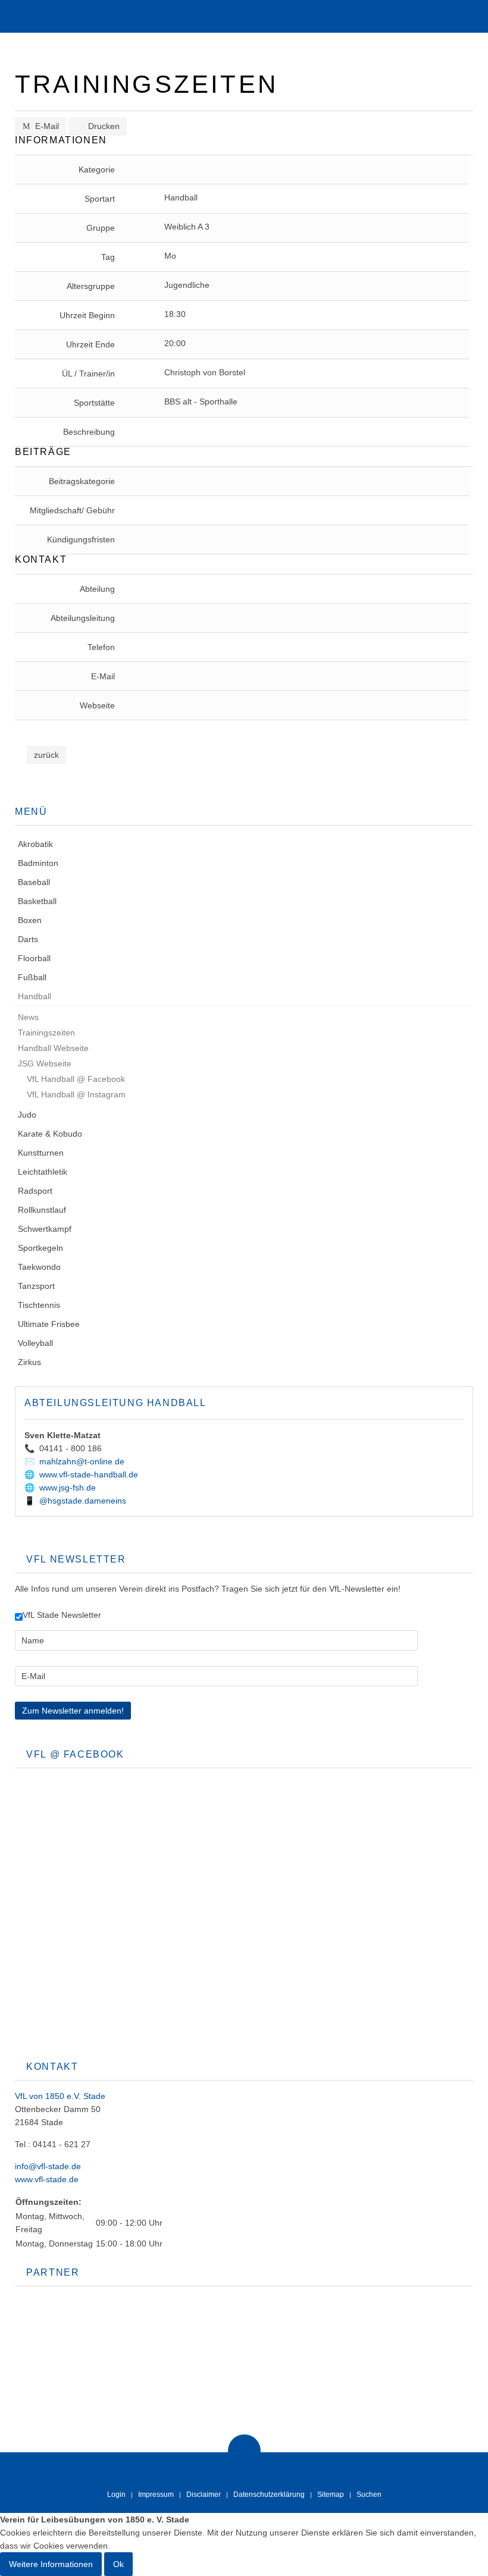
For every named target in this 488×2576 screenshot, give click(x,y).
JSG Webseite (45, 1063)
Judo (27, 1115)
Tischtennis (39, 1305)
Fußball (32, 977)
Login (116, 2495)
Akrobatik (35, 844)
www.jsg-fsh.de (68, 1488)
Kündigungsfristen (81, 539)
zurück (46, 755)
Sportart (100, 199)
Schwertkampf (45, 1229)
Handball (35, 996)
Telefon (101, 647)
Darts (28, 939)
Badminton (38, 863)
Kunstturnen (41, 1153)
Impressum (156, 2495)
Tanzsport (36, 1286)
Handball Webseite (53, 1048)
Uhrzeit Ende (90, 344)
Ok (118, 2564)
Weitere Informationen (51, 2564)
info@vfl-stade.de (48, 2166)
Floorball (34, 958)
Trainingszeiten (46, 1033)
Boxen (30, 920)
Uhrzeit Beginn (87, 315)
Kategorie (97, 170)
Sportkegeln (40, 1248)
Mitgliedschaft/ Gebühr (72, 510)
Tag (108, 257)
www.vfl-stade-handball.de (89, 1474)
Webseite (97, 705)
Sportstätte (94, 403)
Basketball (37, 901)
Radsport (35, 1191)
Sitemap (331, 2495)
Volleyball (35, 1343)
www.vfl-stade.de (47, 2179)
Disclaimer (204, 2495)
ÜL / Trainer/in (88, 374)
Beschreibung (89, 432)
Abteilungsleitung (83, 618)
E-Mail (46, 126)
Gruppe (101, 228)
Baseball (34, 882)
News (28, 1017)
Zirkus (29, 1362)
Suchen (369, 2495)
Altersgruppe (91, 286)
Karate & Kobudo (50, 1134)
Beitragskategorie (82, 481)
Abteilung (97, 589)
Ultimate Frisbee (49, 1324)
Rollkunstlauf (42, 1210)
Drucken (103, 126)
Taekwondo (39, 1267)
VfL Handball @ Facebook (75, 1079)
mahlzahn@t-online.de (82, 1461)
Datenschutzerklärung (269, 2495)
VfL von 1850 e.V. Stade (60, 2096)
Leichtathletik (43, 1172)
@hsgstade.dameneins (83, 1501)
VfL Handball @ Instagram (75, 1094)
